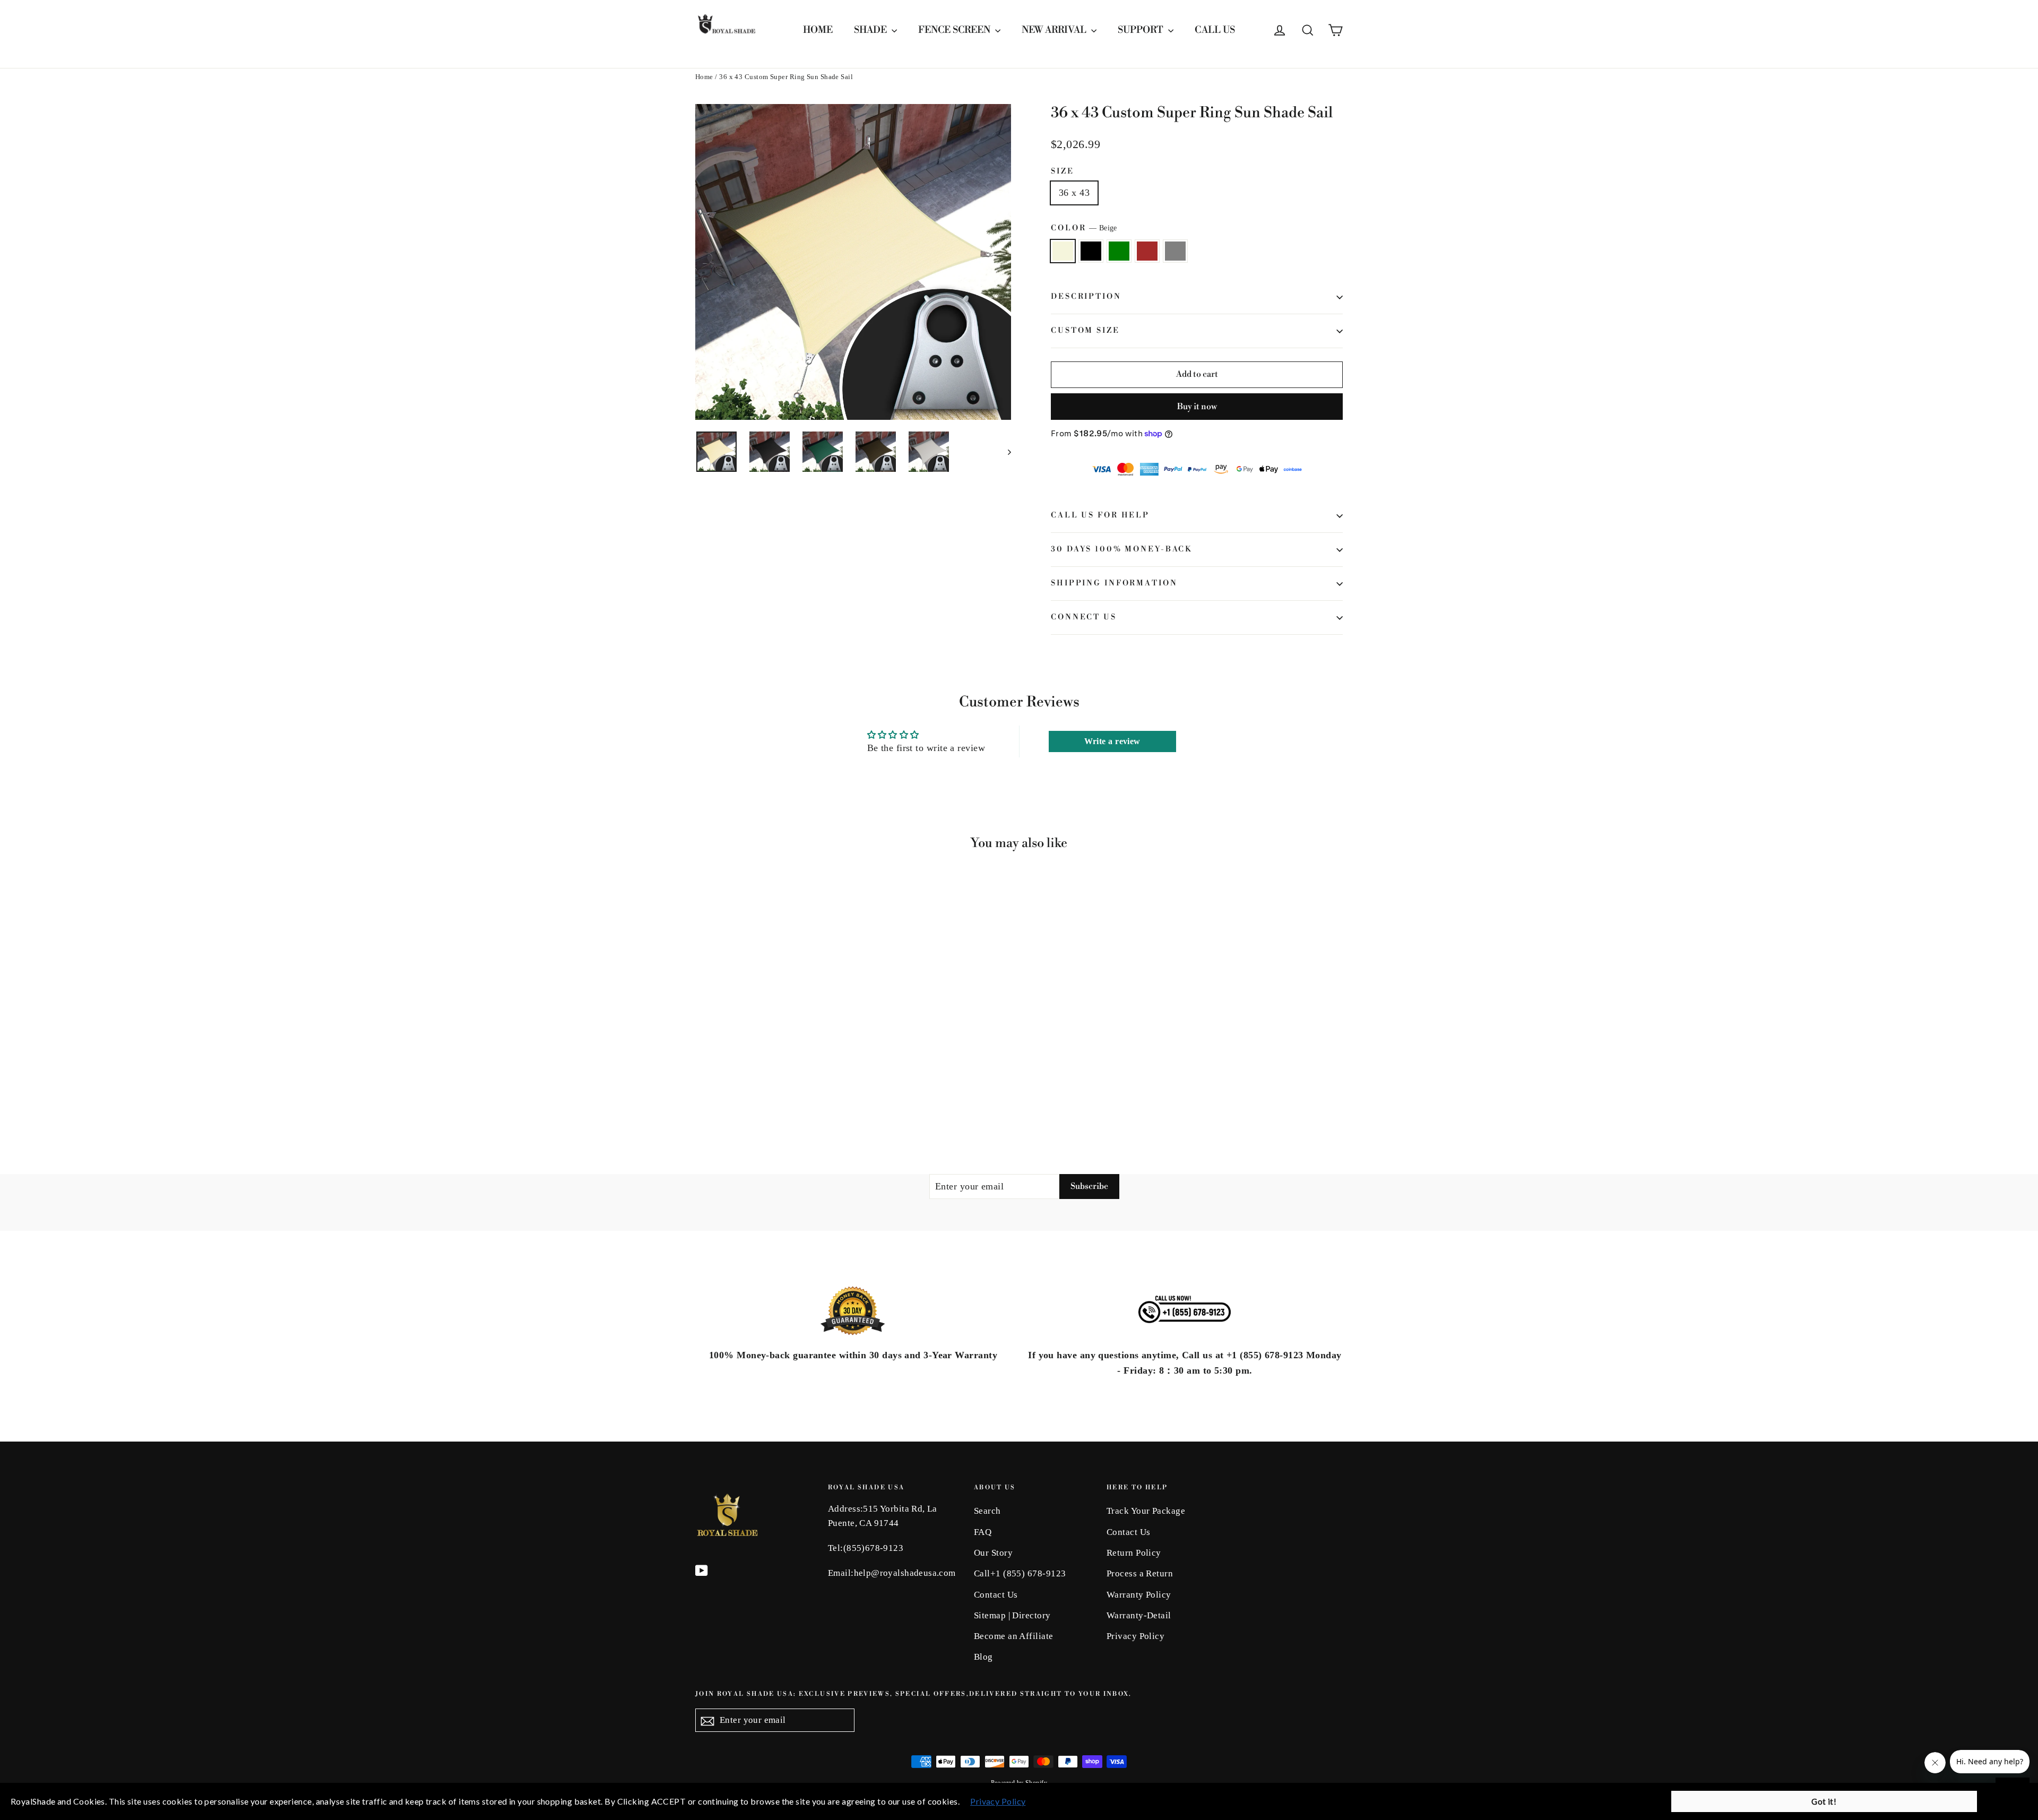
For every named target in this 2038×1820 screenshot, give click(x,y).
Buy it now (1197, 407)
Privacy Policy (1135, 1636)
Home (704, 77)
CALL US (1215, 30)
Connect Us (1084, 617)
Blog (983, 1657)
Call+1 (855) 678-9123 (1020, 1573)
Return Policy (1134, 1553)
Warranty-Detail (1139, 1615)
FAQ (983, 1532)
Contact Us (996, 1595)
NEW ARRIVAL (1055, 30)
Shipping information (1114, 583)
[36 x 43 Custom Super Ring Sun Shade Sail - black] (715, 1093)
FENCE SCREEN (955, 30)
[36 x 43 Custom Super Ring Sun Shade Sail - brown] (742, 1093)
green (1119, 251)
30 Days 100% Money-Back (1121, 549)
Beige (1063, 251)
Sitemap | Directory (1012, 1615)
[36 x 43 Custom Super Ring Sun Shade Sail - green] (728, 1093)
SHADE (871, 30)
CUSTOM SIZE (1085, 331)
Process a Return (1140, 1573)
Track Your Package (1146, 1511)
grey (1175, 251)
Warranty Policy (1139, 1595)
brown (1147, 251)
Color (1084, 228)
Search (987, 1511)
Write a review (1112, 741)
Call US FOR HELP (1100, 515)
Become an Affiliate (1014, 1636)
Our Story (993, 1553)
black (1091, 251)
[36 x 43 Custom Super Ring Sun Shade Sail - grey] (755, 1093)
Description (1086, 297)
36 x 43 (1074, 193)
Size (1063, 172)
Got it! (1824, 1801)
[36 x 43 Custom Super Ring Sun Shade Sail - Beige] (702, 1093)
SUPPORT (1142, 30)
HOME (818, 30)
